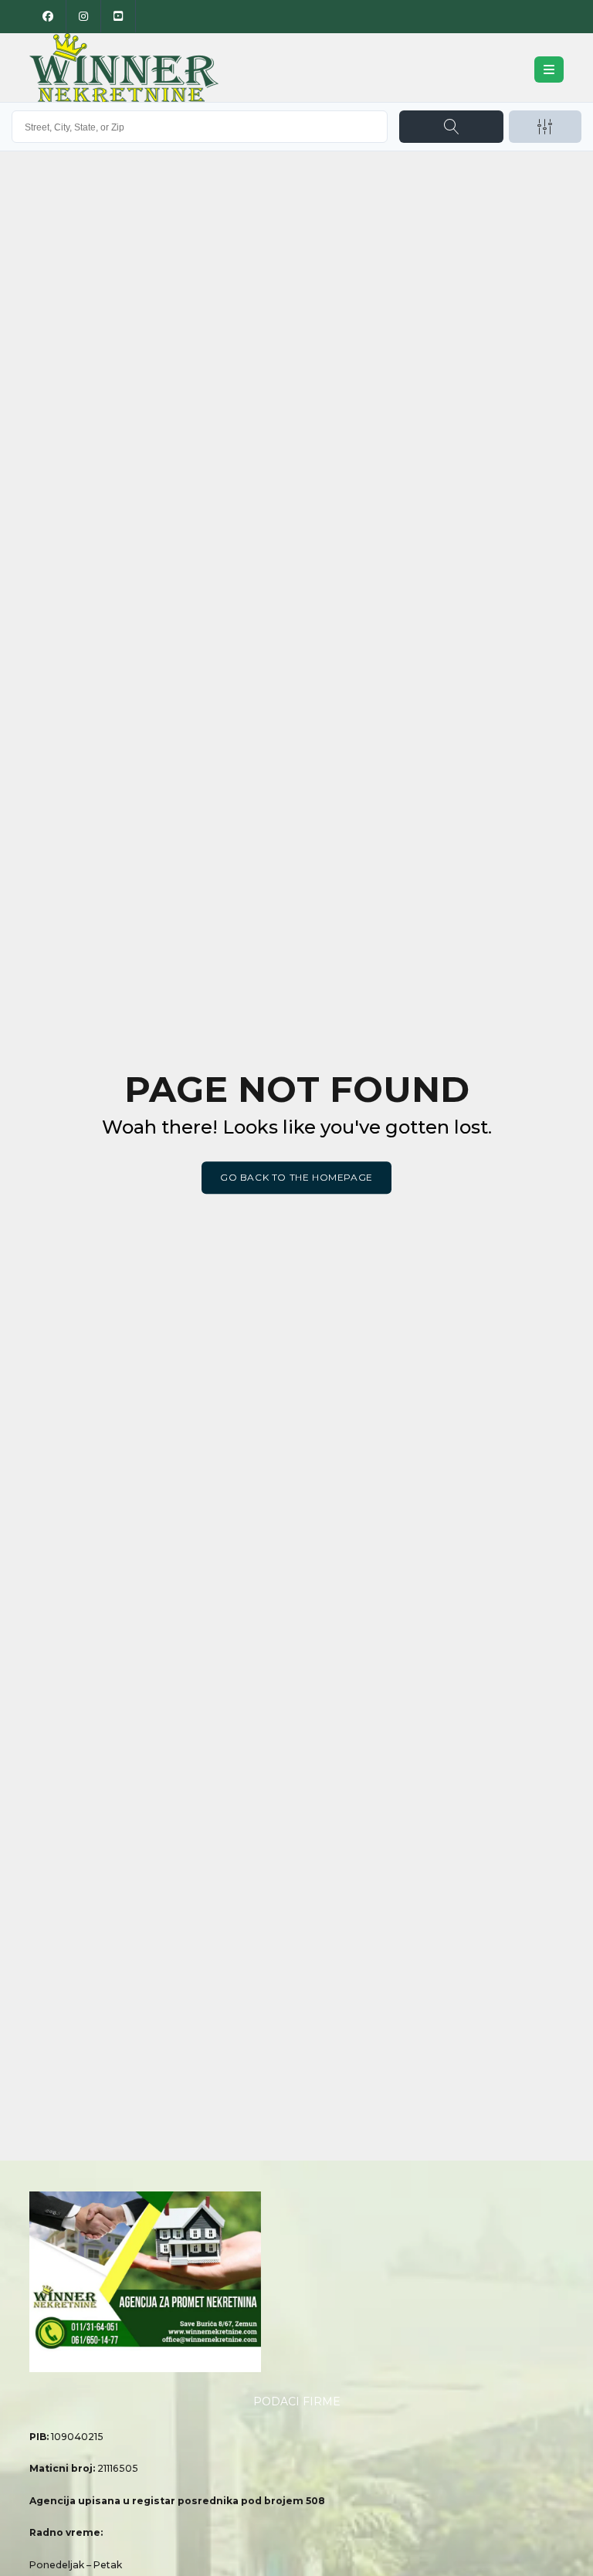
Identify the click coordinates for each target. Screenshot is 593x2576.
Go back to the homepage (296, 1177)
